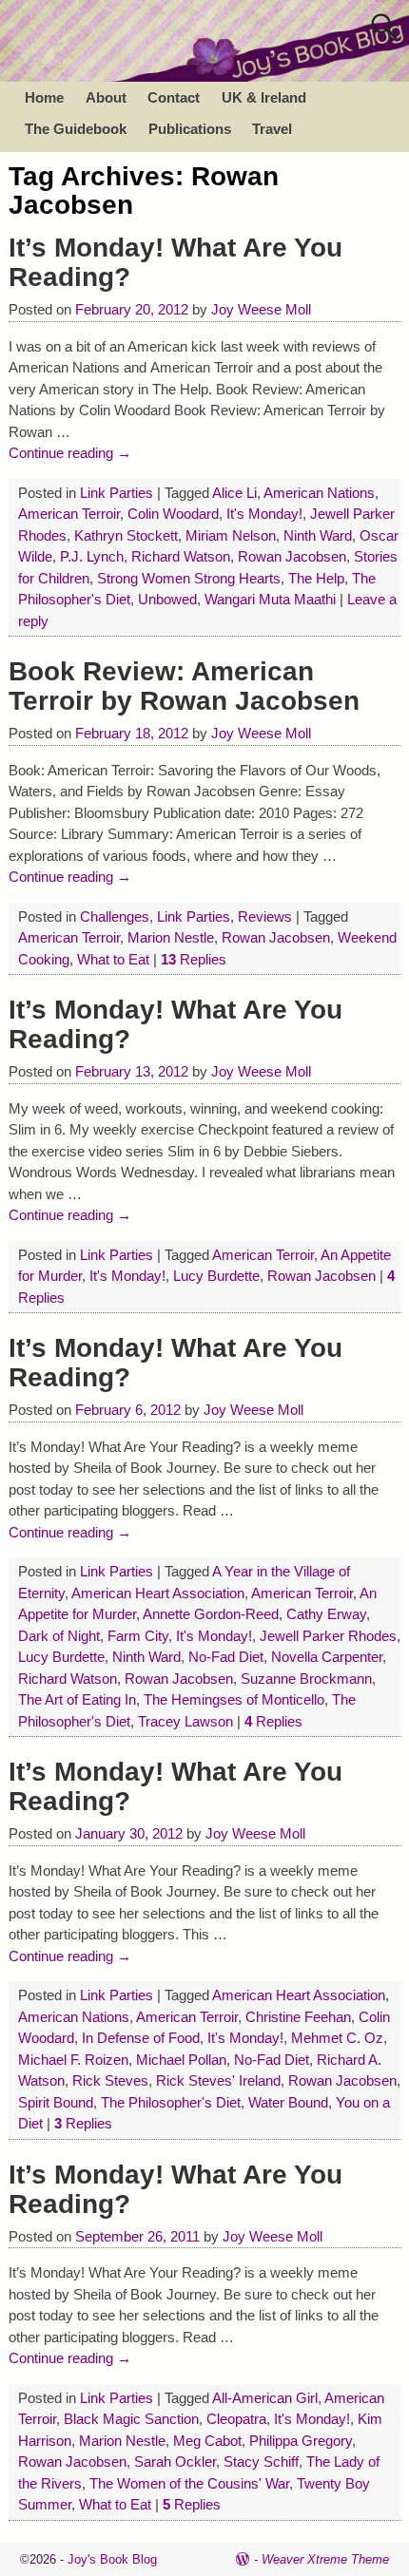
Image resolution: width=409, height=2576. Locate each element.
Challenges (115, 916)
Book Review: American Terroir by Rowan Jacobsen (184, 686)
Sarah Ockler (175, 2462)
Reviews (265, 916)
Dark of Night (59, 1636)
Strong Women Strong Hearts (189, 578)
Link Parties (117, 493)
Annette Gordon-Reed (211, 1614)
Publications (190, 129)
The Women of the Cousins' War (189, 2483)
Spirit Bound (56, 2102)
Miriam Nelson (231, 535)
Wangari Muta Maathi (270, 599)
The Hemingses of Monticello (234, 1699)
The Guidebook (76, 129)
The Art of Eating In (77, 1699)
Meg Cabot (207, 2441)
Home (44, 97)
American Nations (319, 493)
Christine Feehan (298, 2017)
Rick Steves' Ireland (218, 2080)
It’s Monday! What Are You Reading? (175, 262)
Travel (272, 129)
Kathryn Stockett (126, 535)
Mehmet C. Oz (337, 2038)
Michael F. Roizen (73, 2060)
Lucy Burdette (216, 1276)
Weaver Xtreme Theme (325, 2559)
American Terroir (69, 514)
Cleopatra (236, 2419)
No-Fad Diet (226, 1657)
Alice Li (234, 493)
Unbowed (167, 599)
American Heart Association (158, 1593)
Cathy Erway (326, 1614)
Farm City (138, 1636)
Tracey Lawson (185, 1721)
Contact (174, 97)
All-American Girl (265, 2398)
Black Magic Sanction (131, 2419)
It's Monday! (264, 514)
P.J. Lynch (92, 556)
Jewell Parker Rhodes (328, 1636)
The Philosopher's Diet (171, 2102)
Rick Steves (110, 2080)
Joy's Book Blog (112, 2559)
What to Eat (113, 959)
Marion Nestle (171, 937)
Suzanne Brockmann (306, 1679)
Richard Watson (181, 556)
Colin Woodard (173, 514)
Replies (194, 959)
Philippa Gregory (301, 2441)
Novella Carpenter (327, 1657)
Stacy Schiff (261, 2462)
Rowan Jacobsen (292, 556)
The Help (316, 578)
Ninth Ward (318, 535)
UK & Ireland (264, 97)
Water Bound (288, 2102)
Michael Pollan (181, 2060)
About (106, 97)
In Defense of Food (141, 2038)
